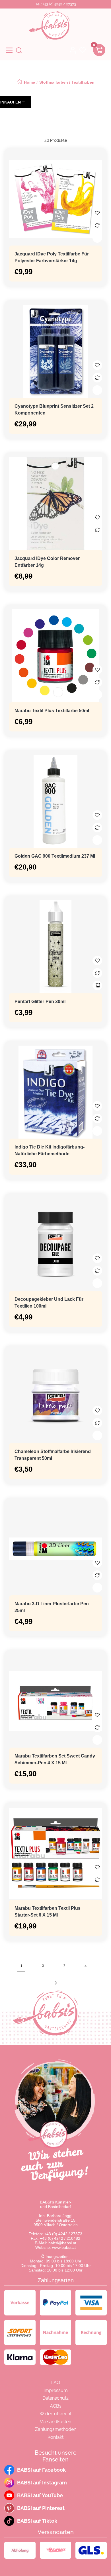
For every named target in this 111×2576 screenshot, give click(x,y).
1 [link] (21, 1965)
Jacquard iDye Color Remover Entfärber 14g (47, 562)
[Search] (19, 50)
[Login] (73, 50)
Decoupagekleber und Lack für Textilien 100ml (49, 1303)
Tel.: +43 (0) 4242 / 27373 (56, 4)
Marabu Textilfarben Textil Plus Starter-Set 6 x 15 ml (48, 1912)
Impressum (56, 2390)
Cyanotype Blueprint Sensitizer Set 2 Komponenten (54, 410)
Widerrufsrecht (55, 2414)
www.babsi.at (64, 2247)
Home (29, 82)
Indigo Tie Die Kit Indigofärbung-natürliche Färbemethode (50, 1150)
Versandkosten (55, 2422)
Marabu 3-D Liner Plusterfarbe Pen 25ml (52, 1607)
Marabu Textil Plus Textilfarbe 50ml (52, 711)
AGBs (56, 2406)
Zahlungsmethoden (56, 2429)
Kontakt (55, 2437)
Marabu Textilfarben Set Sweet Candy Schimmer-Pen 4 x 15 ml (55, 1759)
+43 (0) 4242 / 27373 (63, 2234)
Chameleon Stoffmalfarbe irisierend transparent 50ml (53, 1455)
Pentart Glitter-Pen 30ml (40, 1002)
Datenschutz (55, 2398)
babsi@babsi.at (62, 2243)
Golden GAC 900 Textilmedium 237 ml (55, 856)
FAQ (56, 2383)
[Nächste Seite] (55, 1983)
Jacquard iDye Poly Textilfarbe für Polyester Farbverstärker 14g (52, 257)
